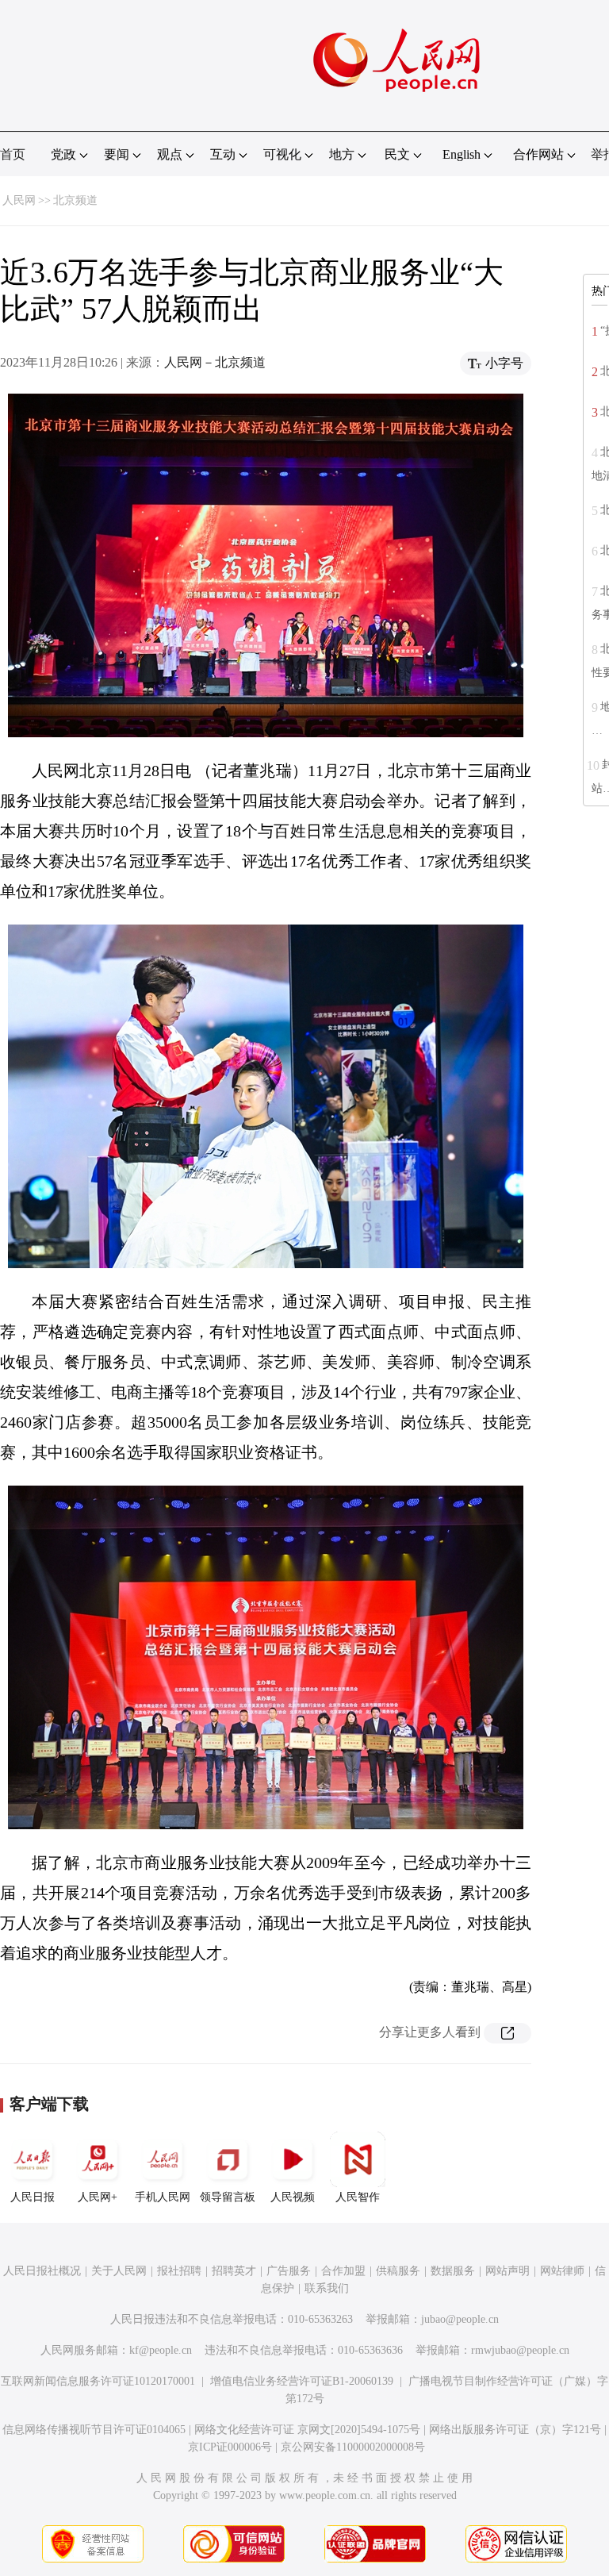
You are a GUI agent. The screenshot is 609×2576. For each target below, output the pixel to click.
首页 (13, 154)
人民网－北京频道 (215, 362)
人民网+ (98, 2197)
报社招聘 (179, 2271)
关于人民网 (119, 2271)
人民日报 (33, 2197)
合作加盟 (343, 2271)
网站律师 (562, 2271)
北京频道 (75, 200)
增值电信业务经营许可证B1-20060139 (302, 2381)
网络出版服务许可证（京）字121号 (515, 2430)
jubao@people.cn (460, 2319)
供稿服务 (398, 2271)
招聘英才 (234, 2271)
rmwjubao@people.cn (520, 2350)
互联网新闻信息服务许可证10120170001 (98, 2381)
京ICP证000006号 (230, 2447)
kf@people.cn (161, 2350)
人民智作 (358, 2197)
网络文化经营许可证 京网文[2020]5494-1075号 (307, 2430)
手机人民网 (163, 2197)
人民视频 (293, 2197)
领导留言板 (228, 2197)
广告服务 (289, 2271)
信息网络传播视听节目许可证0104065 (94, 2430)
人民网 (19, 200)
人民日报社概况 (42, 2271)
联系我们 (327, 2288)
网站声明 (507, 2271)
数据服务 (453, 2271)
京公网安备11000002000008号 (353, 2447)
